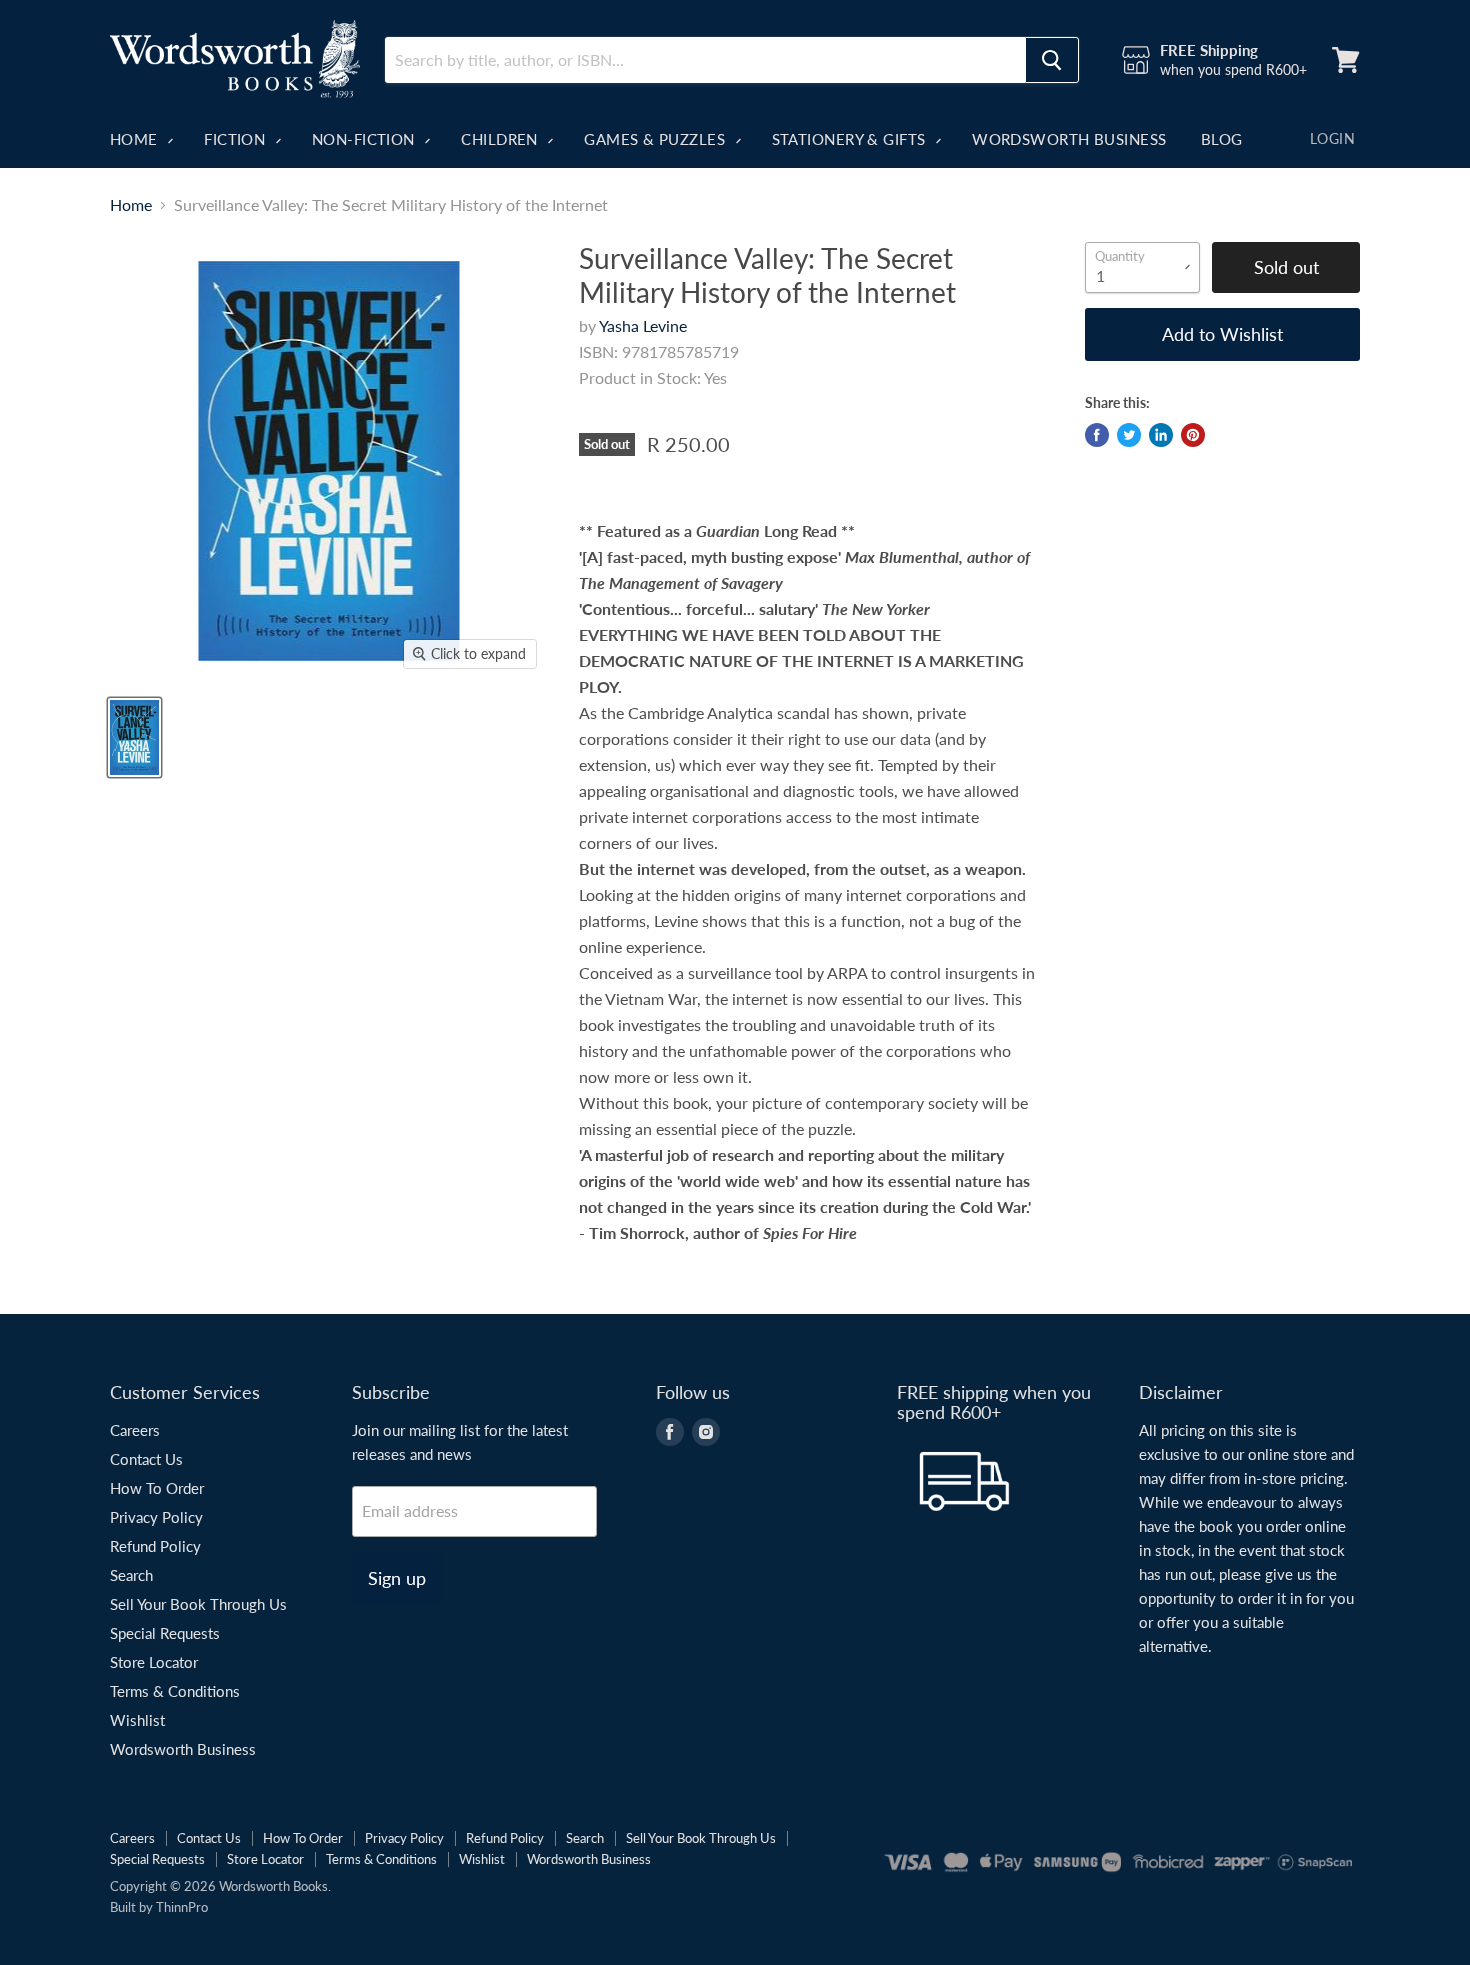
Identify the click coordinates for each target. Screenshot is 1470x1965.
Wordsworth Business (1069, 139)
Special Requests (165, 1633)
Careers (135, 1430)
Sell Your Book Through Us (198, 1604)
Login (1332, 138)
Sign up (397, 1578)
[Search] (1052, 60)
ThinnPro (182, 1907)
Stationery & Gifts (851, 139)
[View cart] (1346, 60)
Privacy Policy (156, 1517)
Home (136, 139)
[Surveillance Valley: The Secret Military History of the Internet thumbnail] (134, 737)
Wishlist (137, 1720)
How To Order (157, 1488)
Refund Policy (155, 1546)
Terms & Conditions (175, 1691)
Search (131, 1575)
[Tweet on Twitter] (1129, 435)
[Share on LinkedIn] (1161, 435)
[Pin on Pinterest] (1193, 435)
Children (501, 139)
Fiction (237, 139)
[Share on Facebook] (1097, 435)
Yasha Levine (643, 325)
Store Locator (154, 1662)
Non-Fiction (365, 139)
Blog (1222, 139)
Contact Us (146, 1459)
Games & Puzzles (656, 139)
